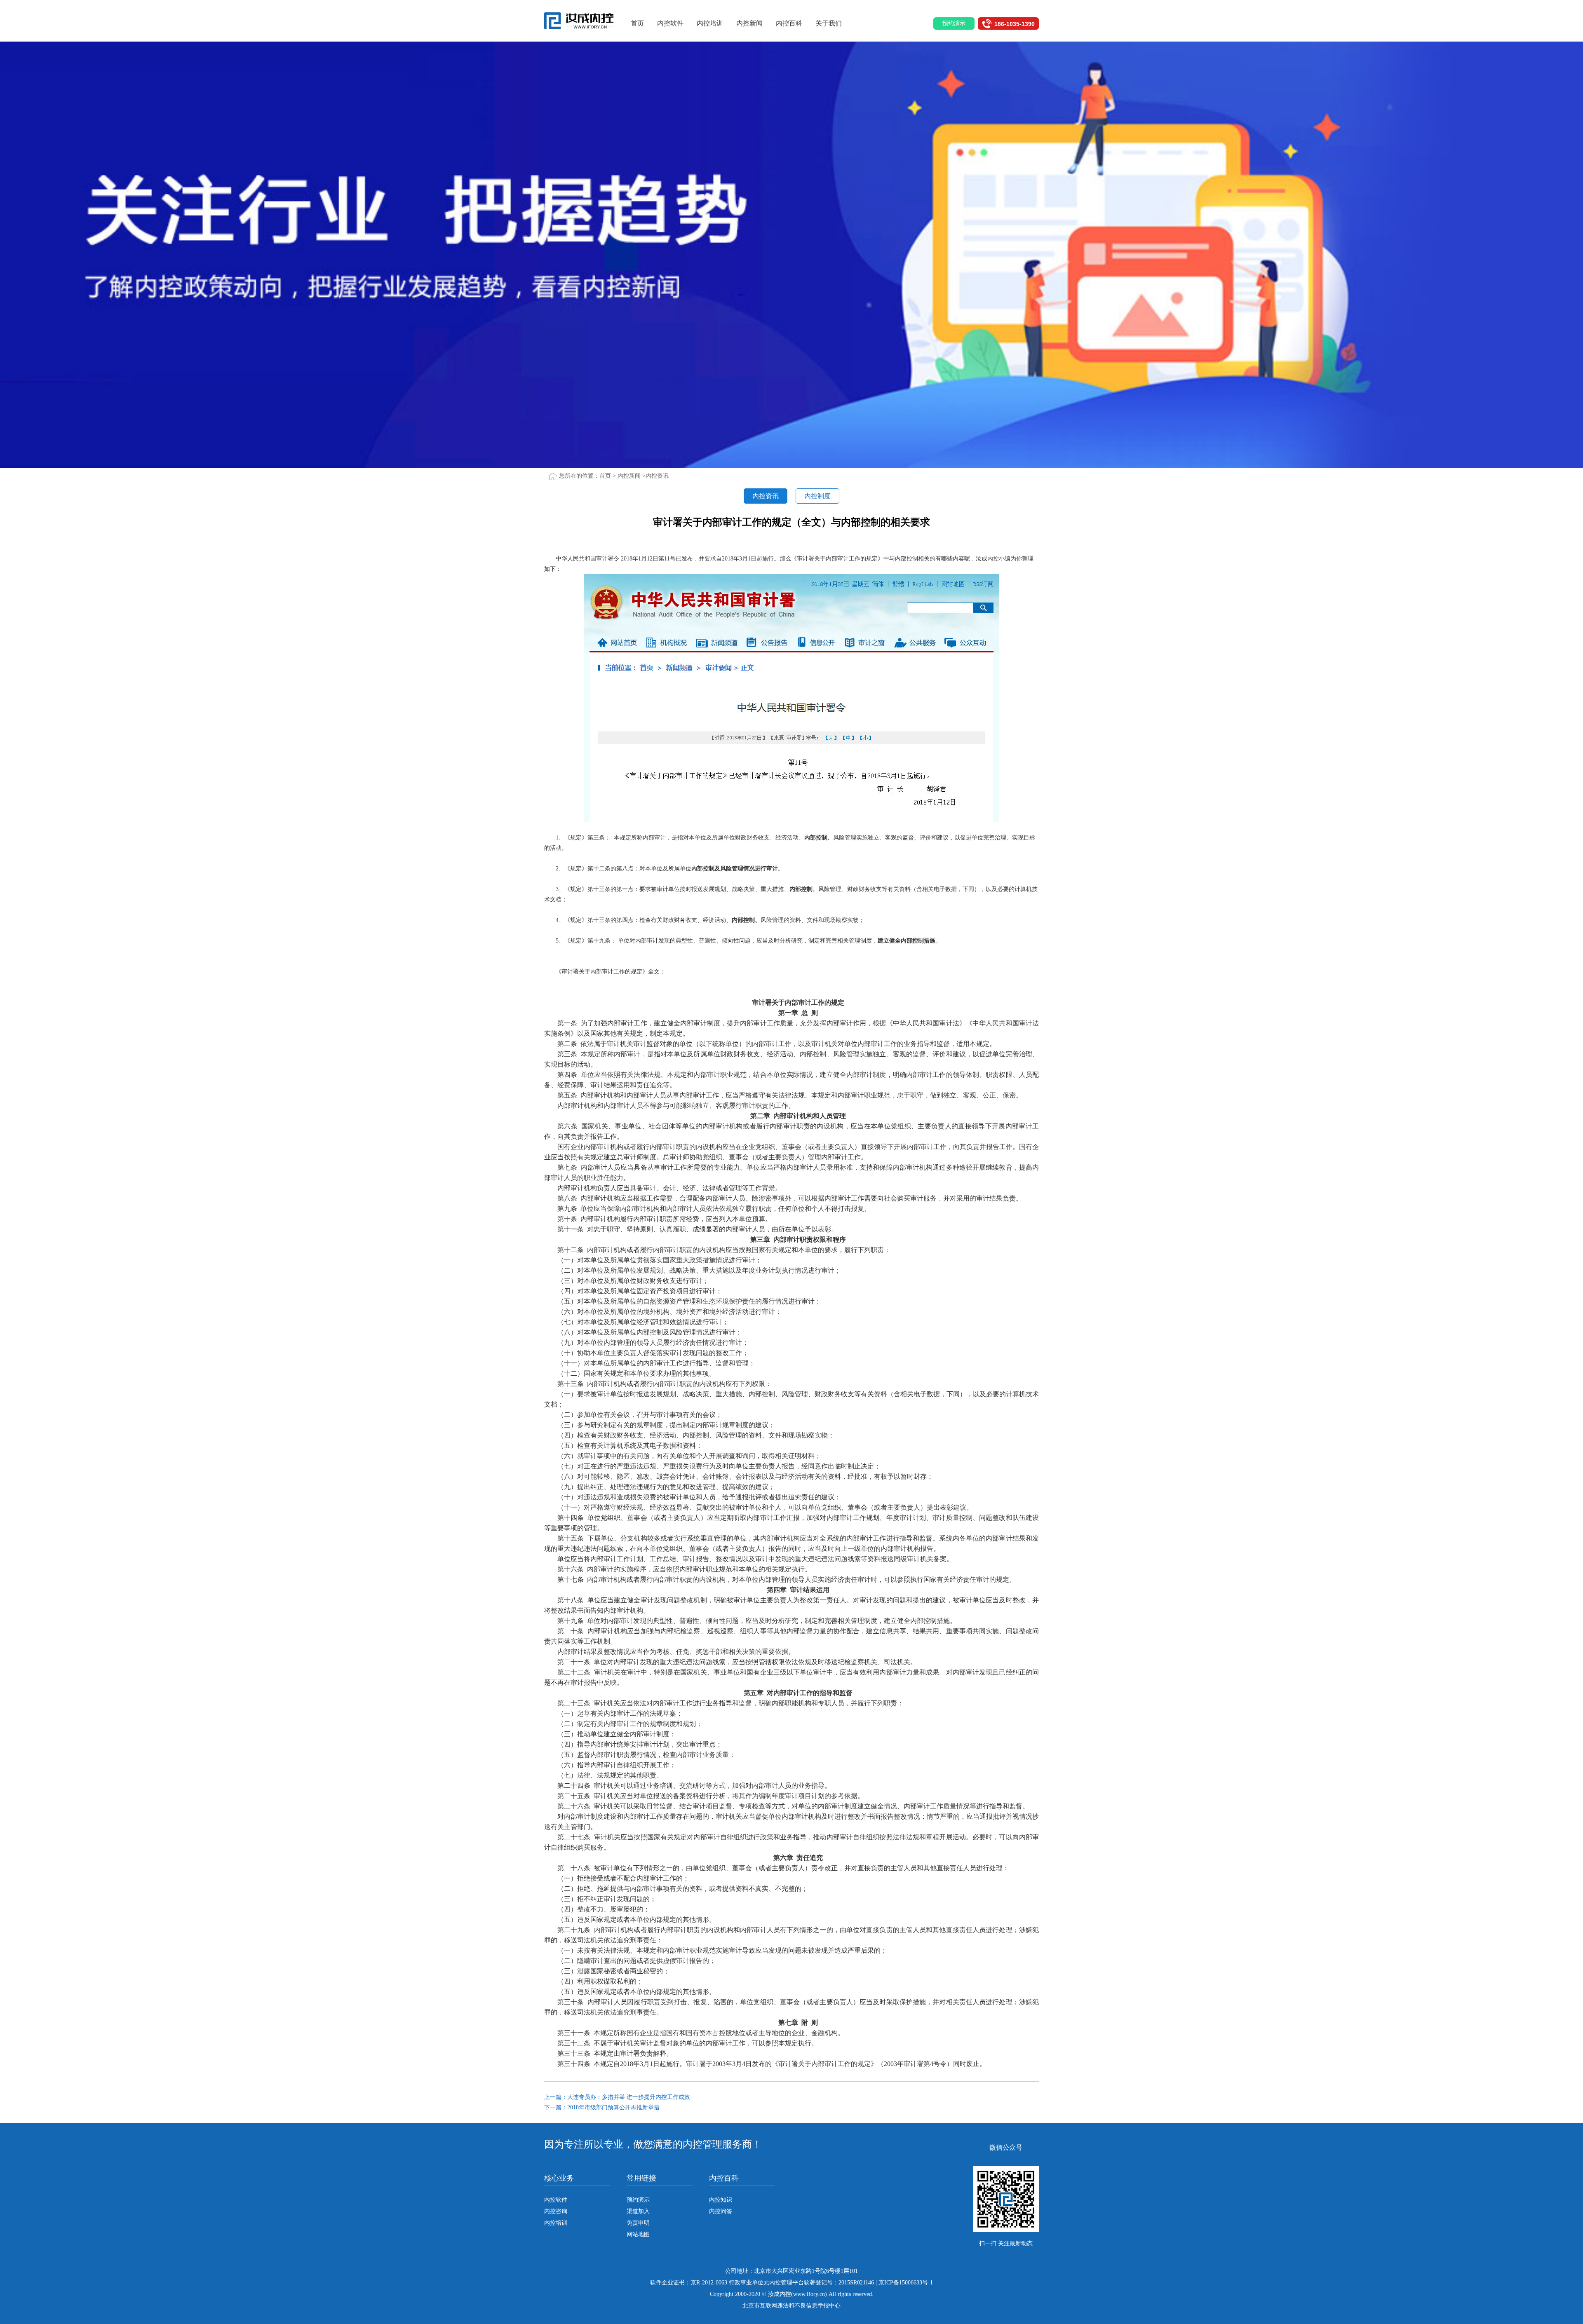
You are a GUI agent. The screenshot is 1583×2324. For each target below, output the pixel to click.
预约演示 (638, 2200)
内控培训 (710, 23)
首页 (637, 23)
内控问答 (721, 2211)
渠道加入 (638, 2211)
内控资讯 (657, 476)
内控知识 (721, 2200)
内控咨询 (556, 2211)
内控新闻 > (632, 476)
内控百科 (789, 23)
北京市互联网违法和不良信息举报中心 (791, 2306)
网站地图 (638, 2234)
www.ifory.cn (809, 2294)
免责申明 (638, 2223)
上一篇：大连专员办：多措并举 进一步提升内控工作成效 (617, 2097)
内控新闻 (749, 23)
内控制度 (817, 496)
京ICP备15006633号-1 (906, 2283)
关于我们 (829, 23)
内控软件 (670, 23)
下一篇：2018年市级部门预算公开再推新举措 (602, 2107)
